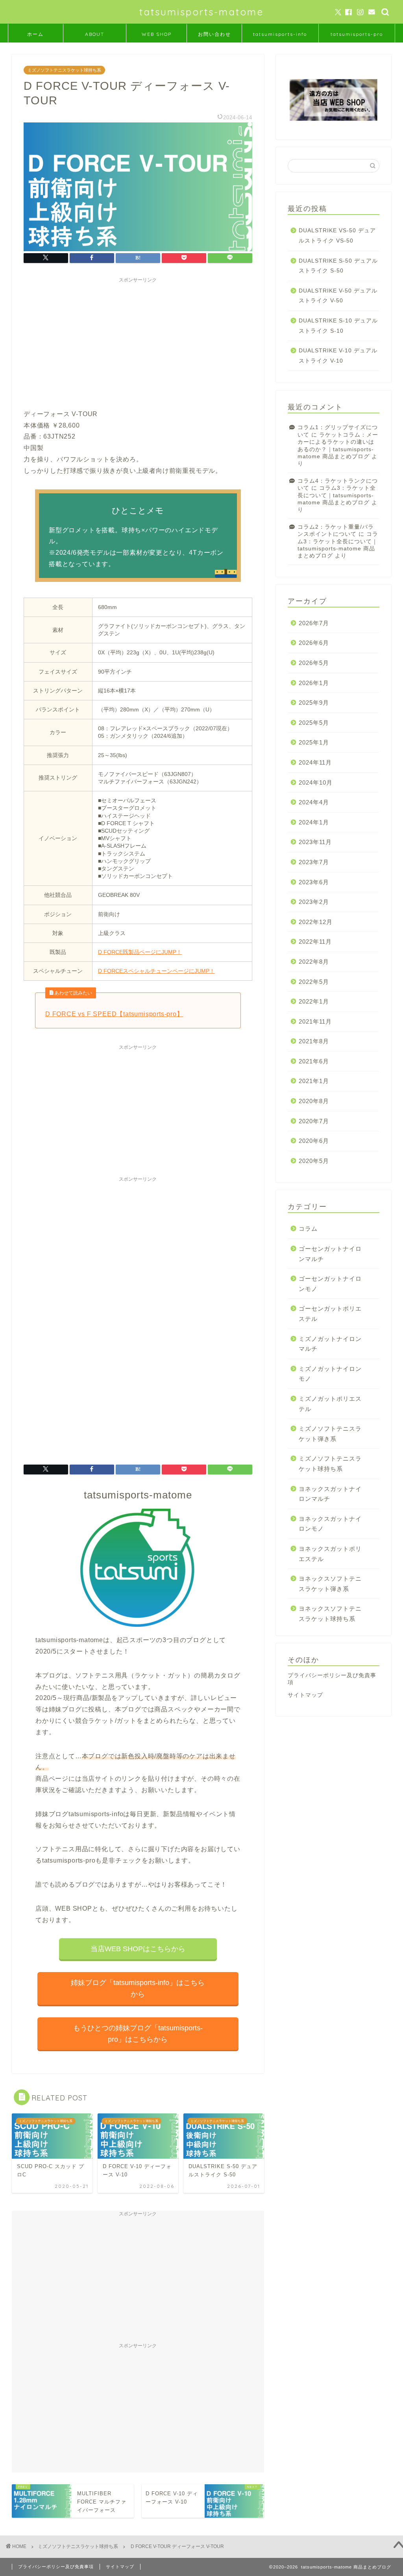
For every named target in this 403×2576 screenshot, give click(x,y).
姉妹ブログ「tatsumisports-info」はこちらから (138, 1988)
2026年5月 (314, 663)
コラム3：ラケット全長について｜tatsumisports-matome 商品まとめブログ (337, 495)
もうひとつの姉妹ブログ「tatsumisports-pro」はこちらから (138, 2034)
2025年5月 (314, 723)
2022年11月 (315, 942)
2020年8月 (314, 1101)
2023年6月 (314, 882)
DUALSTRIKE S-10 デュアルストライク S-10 (338, 326)
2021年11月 (315, 1021)
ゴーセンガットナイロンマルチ (330, 1254)
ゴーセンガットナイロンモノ (330, 1284)
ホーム (35, 34)
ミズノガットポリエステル (330, 1404)
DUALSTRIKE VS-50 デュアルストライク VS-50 (337, 236)
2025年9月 (314, 703)
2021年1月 (314, 1081)
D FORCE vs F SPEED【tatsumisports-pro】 (114, 1014)
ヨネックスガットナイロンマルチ (330, 1494)
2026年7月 (314, 623)
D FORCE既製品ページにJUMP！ (140, 952)
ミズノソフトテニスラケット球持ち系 (64, 70)
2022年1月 (314, 1001)
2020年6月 (314, 1141)
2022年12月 (316, 922)
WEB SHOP (157, 34)
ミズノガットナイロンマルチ (330, 1344)
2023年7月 (314, 862)
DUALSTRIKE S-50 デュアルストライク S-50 (338, 266)
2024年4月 (314, 802)
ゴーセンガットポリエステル (330, 1314)
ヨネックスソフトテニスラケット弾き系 (330, 1584)
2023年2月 (314, 902)
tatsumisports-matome (201, 12)
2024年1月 (314, 822)
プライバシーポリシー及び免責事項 (56, 2567)
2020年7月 (314, 1121)
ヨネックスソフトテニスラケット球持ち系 (330, 1614)
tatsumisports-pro (357, 34)
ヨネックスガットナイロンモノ (330, 1524)
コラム (308, 1229)
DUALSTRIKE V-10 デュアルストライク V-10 (338, 356)
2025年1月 (314, 742)
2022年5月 (314, 982)
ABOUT (95, 34)
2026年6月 (314, 643)
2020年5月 (314, 1161)
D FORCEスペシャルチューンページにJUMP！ (156, 971)
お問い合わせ (214, 34)
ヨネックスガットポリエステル (330, 1554)
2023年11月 (315, 842)
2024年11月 (315, 762)
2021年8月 (314, 1041)
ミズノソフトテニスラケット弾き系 (330, 1434)
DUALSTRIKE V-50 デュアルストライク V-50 (338, 296)
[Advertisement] (138, 342)
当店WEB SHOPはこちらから (138, 1949)
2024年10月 (316, 782)
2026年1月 (314, 683)
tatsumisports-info (280, 34)
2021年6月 (314, 1061)
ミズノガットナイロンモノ (330, 1374)
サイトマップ (305, 1695)
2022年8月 (314, 962)
